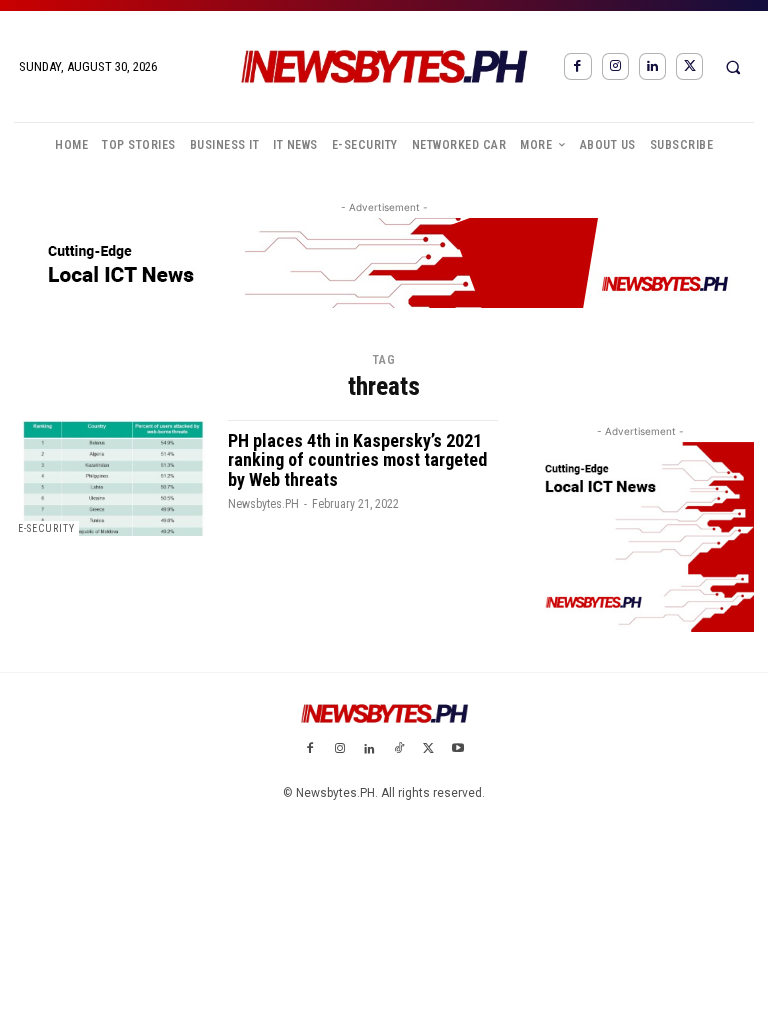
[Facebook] (577, 66)
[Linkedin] (652, 66)
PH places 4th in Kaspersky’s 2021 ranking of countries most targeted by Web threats (357, 460)
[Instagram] (615, 66)
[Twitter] (689, 66)
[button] (733, 67)
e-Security (46, 528)
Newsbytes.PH (263, 504)
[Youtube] (458, 750)
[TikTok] (399, 750)
